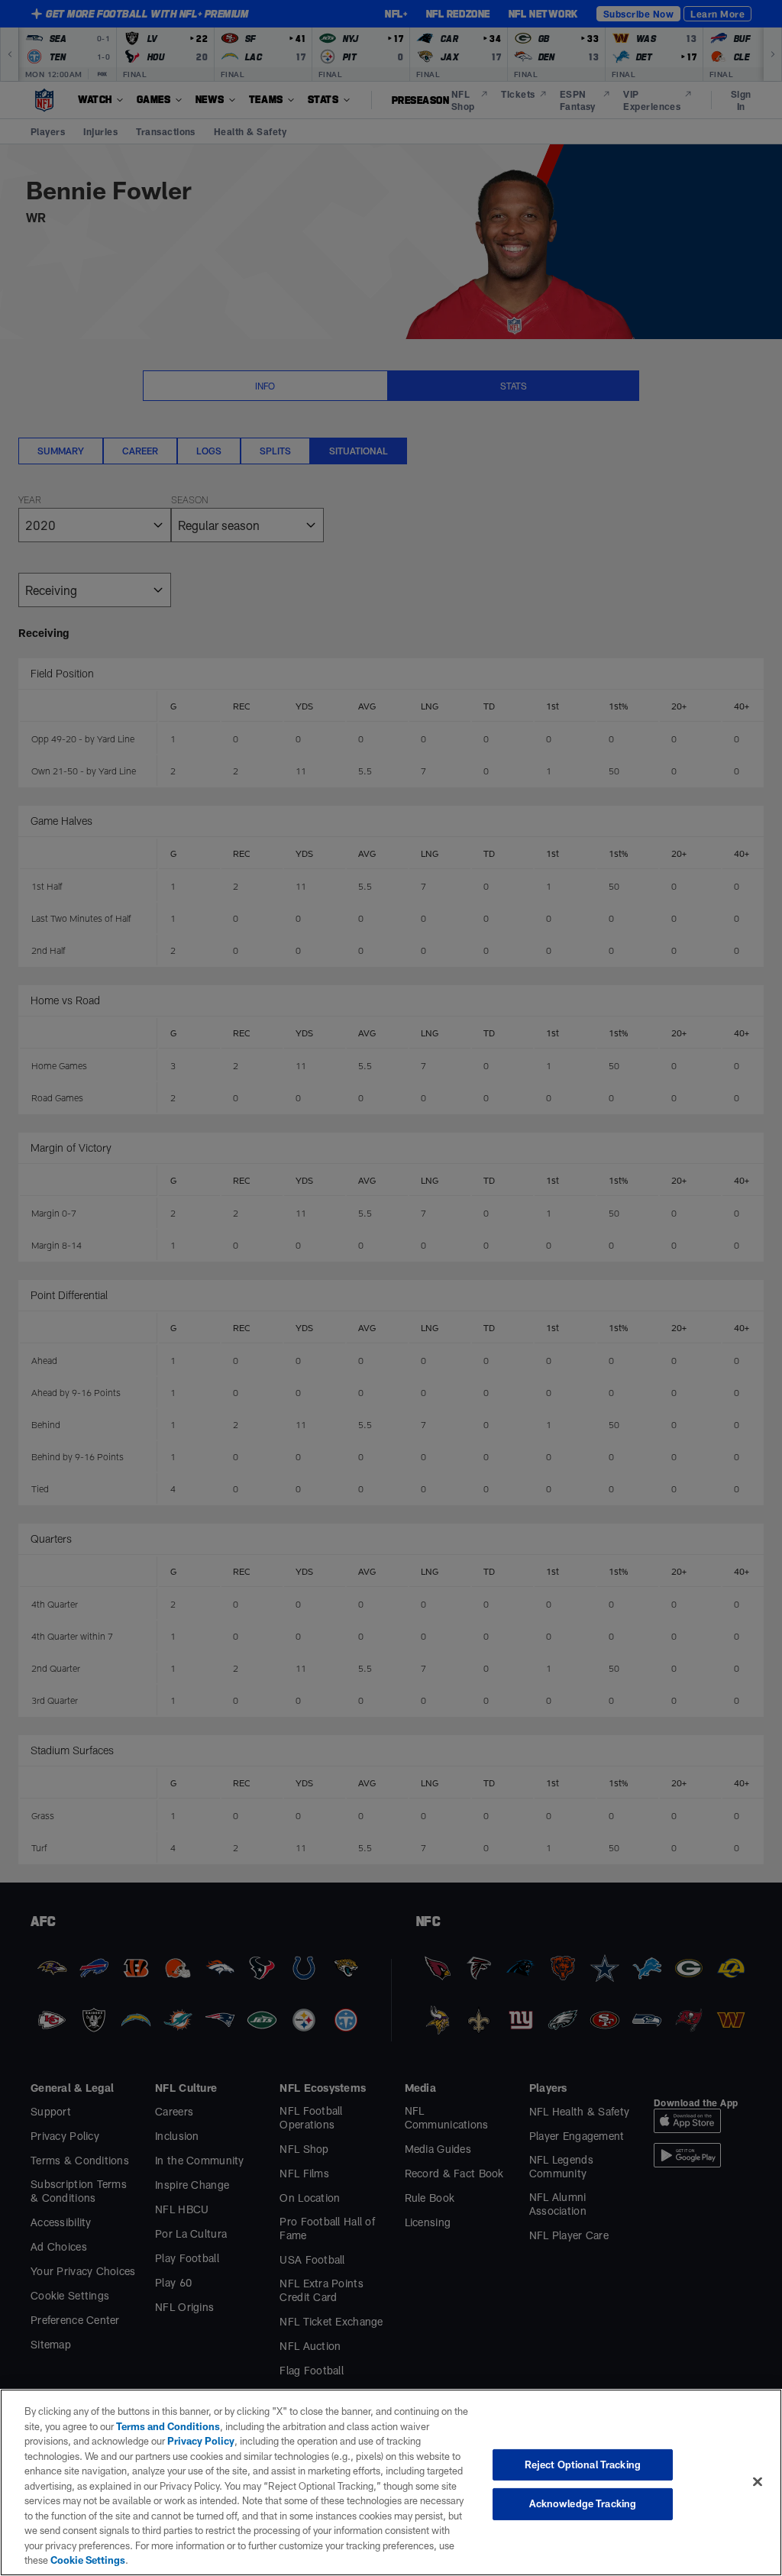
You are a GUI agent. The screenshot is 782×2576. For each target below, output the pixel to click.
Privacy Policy (201, 2441)
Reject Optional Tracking (583, 2464)
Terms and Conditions (168, 2426)
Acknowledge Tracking (583, 2503)
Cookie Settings (88, 2560)
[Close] (758, 2481)
